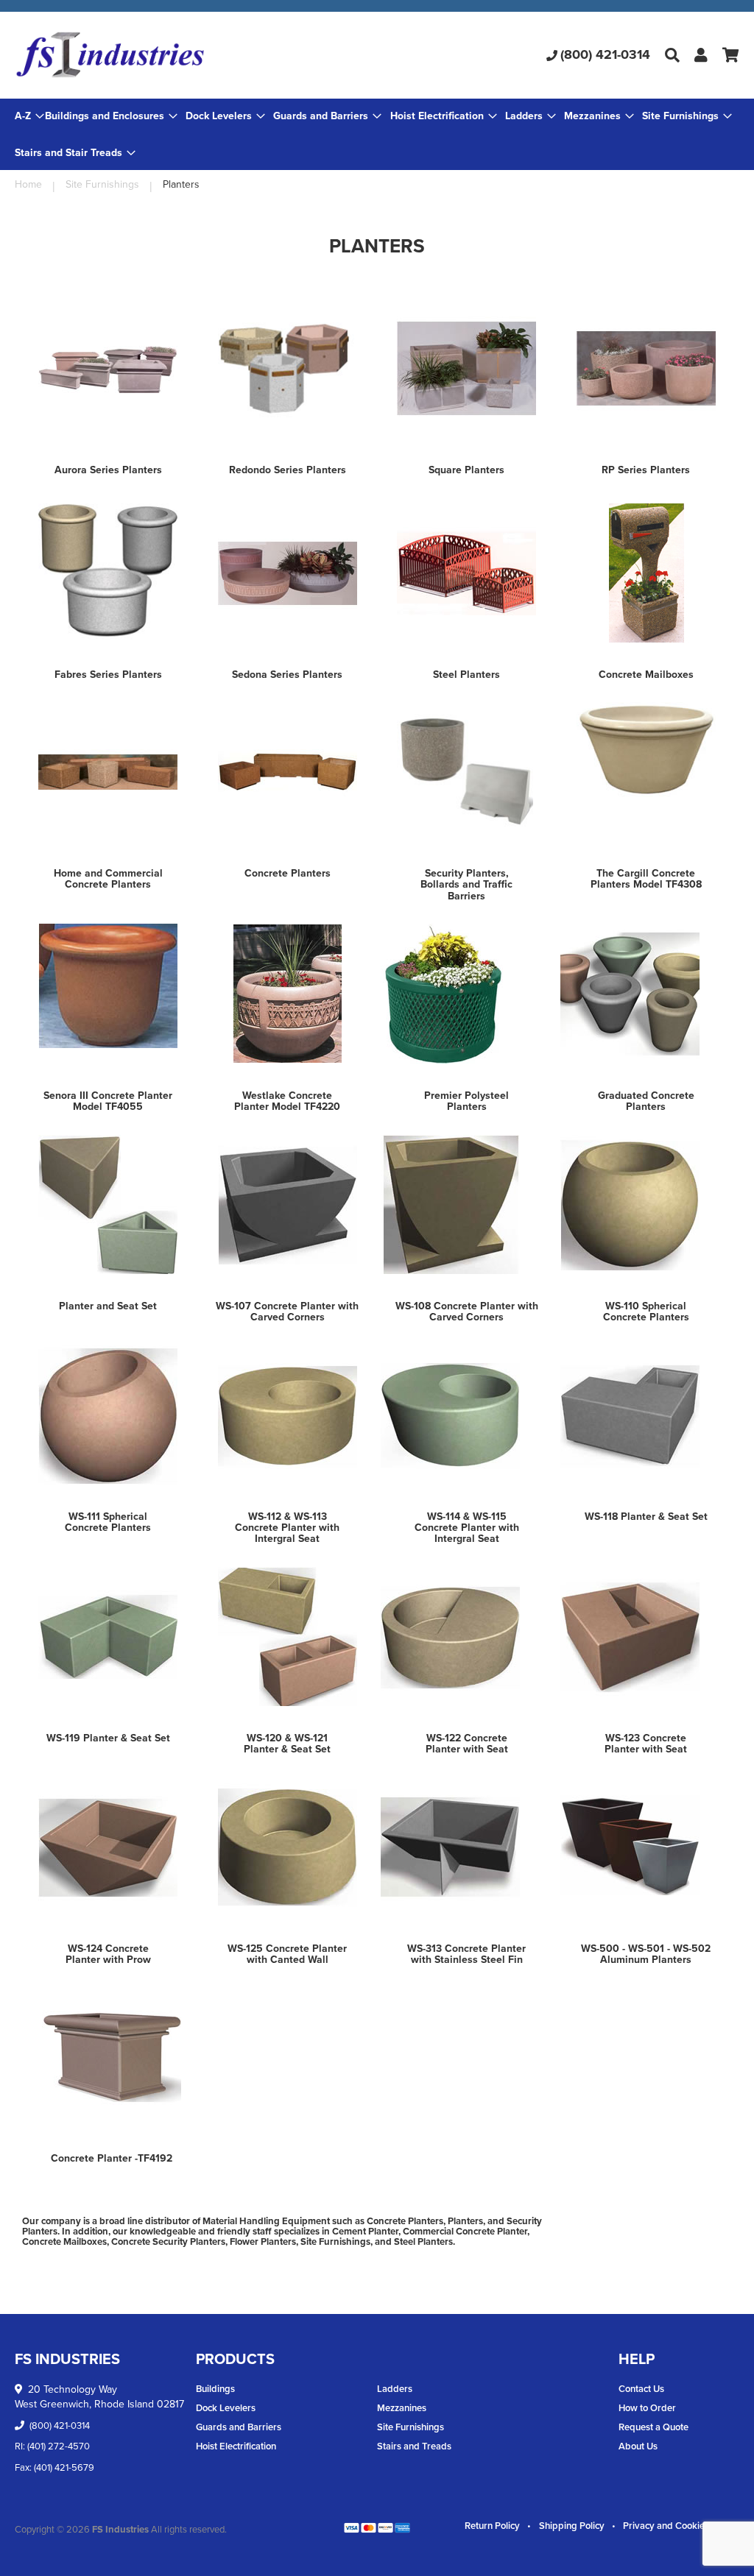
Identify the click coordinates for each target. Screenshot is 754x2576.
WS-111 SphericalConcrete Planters (108, 1522)
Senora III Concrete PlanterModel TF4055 (108, 1101)
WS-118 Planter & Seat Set (646, 1517)
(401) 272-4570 (59, 2446)
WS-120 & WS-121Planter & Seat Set (287, 1744)
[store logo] (135, 55)
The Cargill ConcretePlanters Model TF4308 (646, 879)
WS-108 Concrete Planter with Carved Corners (467, 1312)
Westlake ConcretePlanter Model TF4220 (287, 1101)
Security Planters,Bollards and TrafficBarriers (466, 885)
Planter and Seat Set (108, 1306)
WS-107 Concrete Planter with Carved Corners (287, 1312)
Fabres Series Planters (108, 675)
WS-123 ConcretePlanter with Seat (646, 1744)
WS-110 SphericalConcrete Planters (646, 1312)
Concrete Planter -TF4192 (112, 2158)
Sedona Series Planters (287, 675)
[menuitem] (111, 116)
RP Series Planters (646, 470)
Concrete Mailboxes (646, 675)
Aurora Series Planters (108, 470)
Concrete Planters (288, 873)
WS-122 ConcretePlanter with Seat (467, 1744)
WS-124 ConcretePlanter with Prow (108, 1954)
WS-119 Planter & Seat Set (108, 1738)
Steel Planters (466, 675)
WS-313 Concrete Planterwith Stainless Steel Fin (466, 1954)
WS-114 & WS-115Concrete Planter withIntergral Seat (467, 1528)
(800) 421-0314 (605, 54)
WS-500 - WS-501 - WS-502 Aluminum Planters (646, 1954)
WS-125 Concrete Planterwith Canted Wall (287, 1954)
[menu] (377, 134)
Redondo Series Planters (288, 470)
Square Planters (466, 470)
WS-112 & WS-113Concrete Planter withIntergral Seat (287, 1528)
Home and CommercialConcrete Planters (108, 879)
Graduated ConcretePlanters (646, 1101)
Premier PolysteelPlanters (466, 1101)
